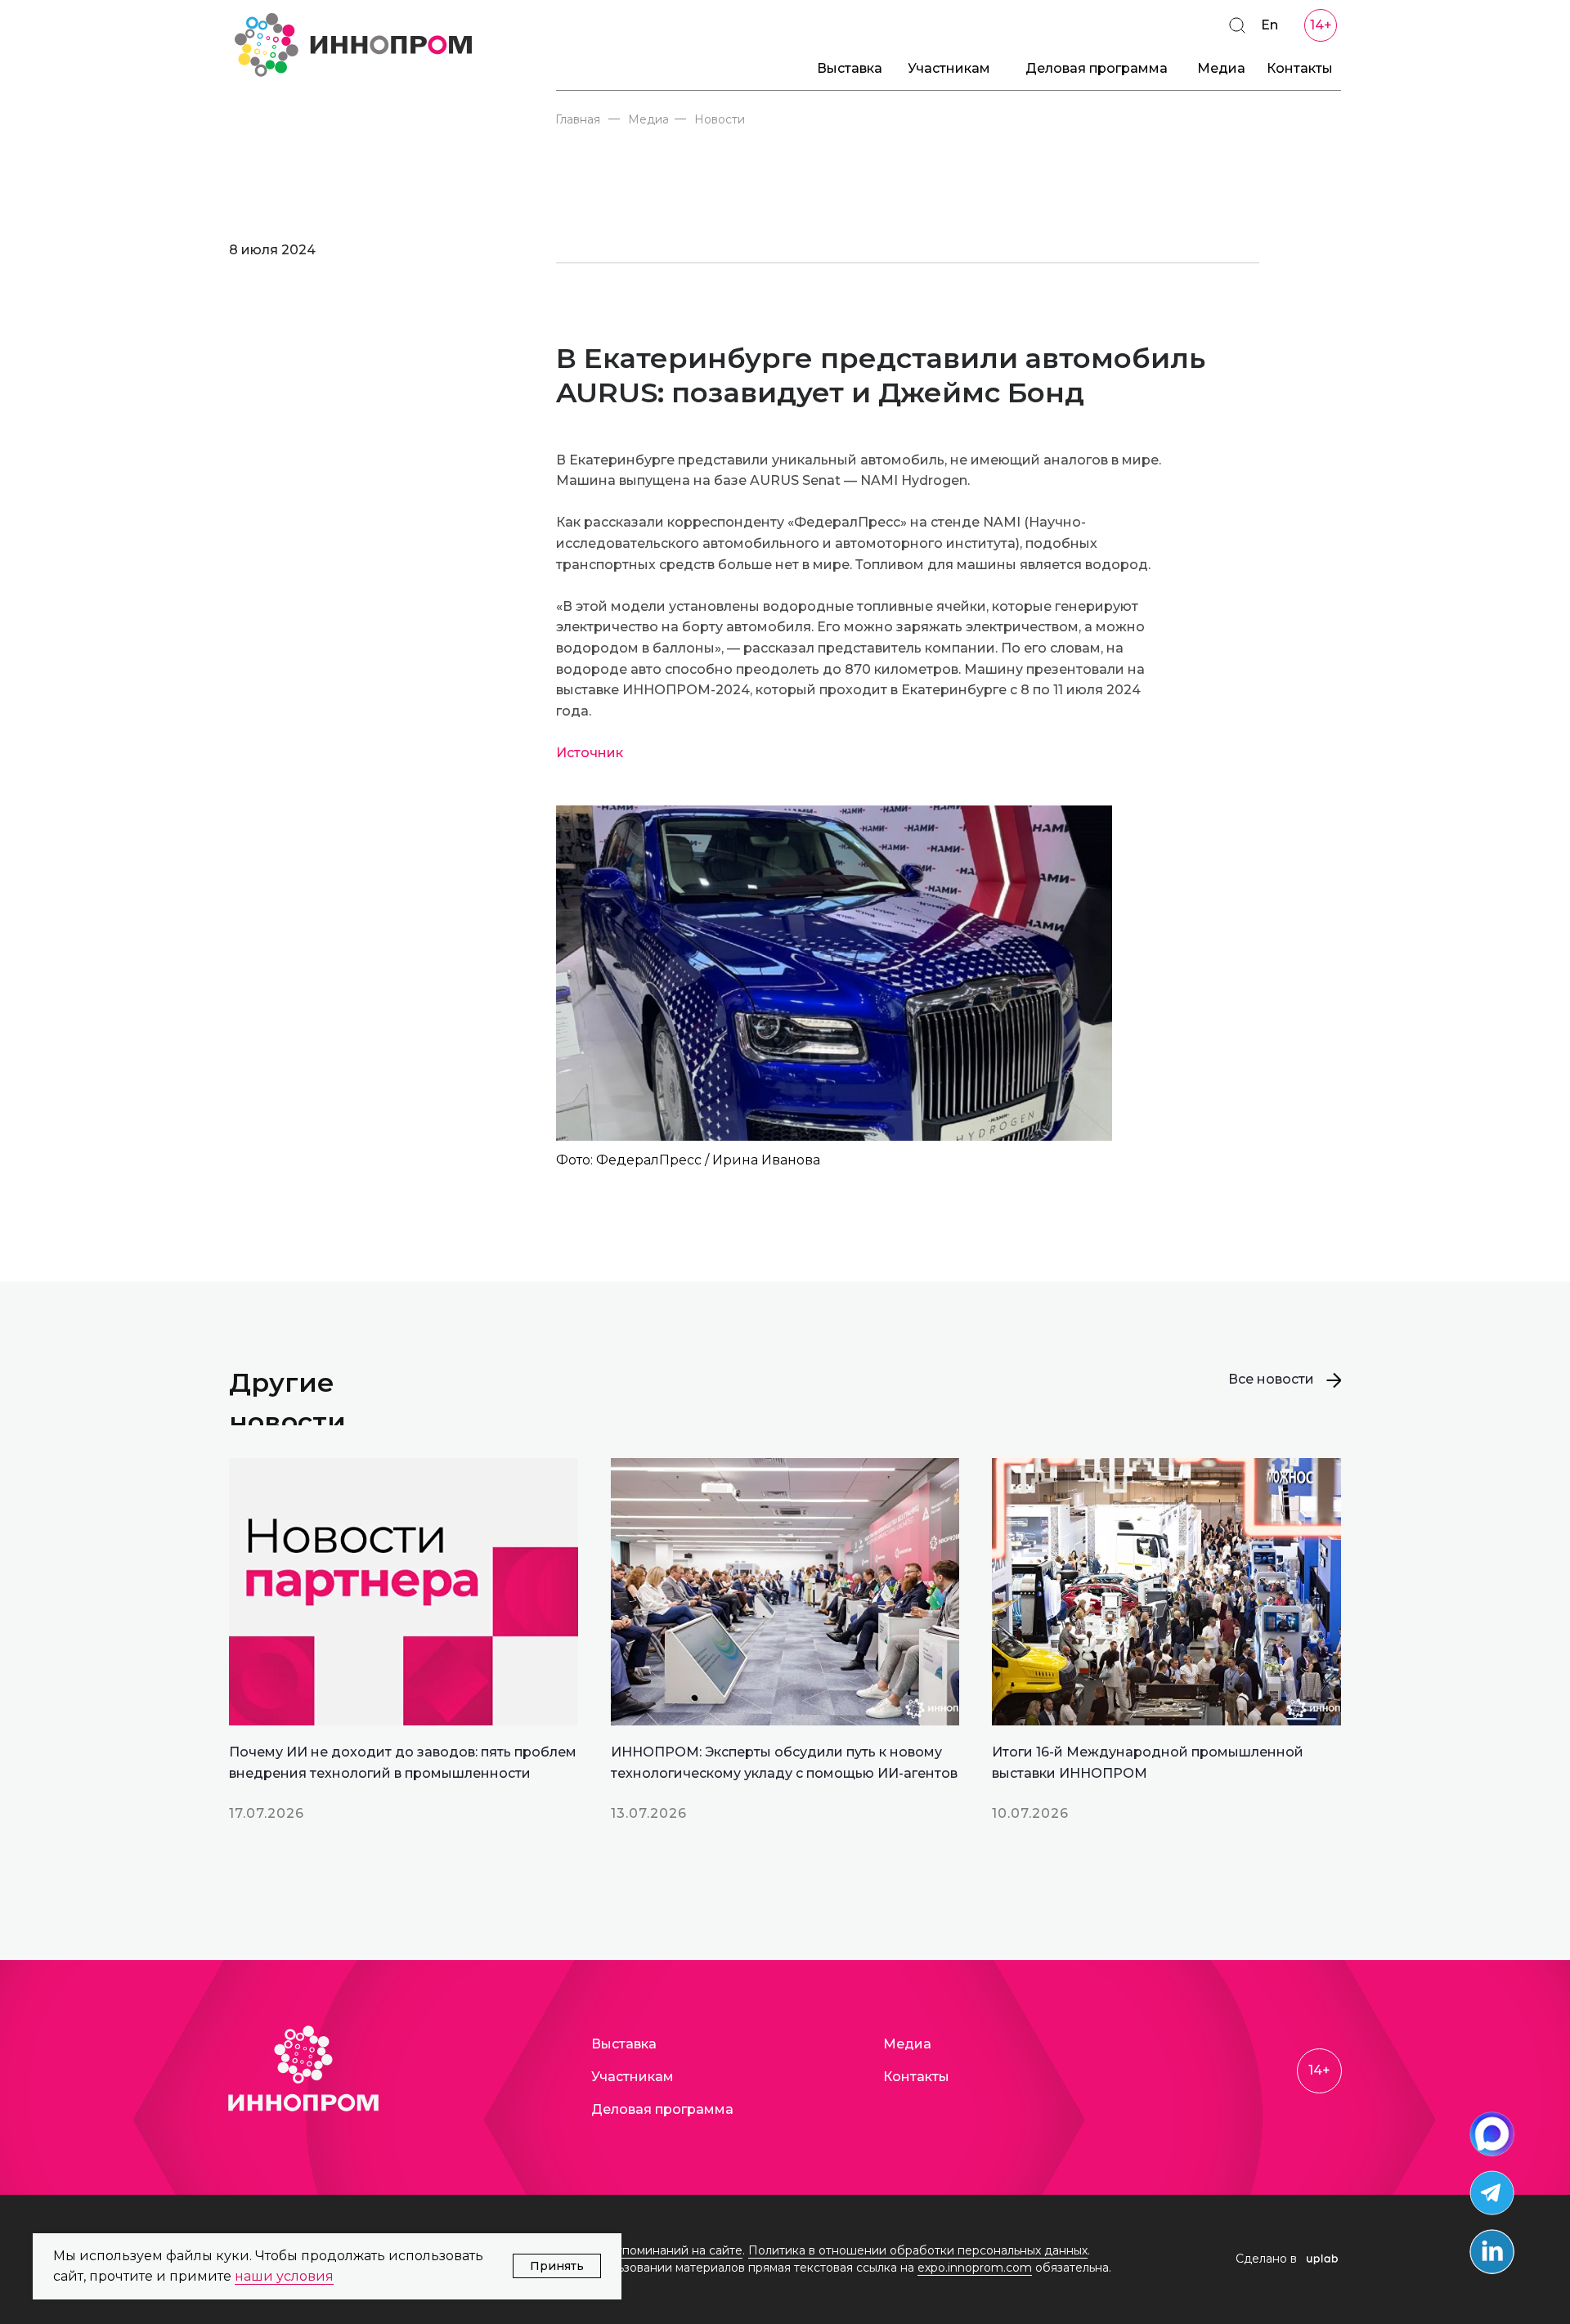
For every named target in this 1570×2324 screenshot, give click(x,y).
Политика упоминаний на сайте (649, 2250)
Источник (590, 753)
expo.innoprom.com (975, 2268)
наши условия (284, 2276)
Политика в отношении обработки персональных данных (918, 2250)
